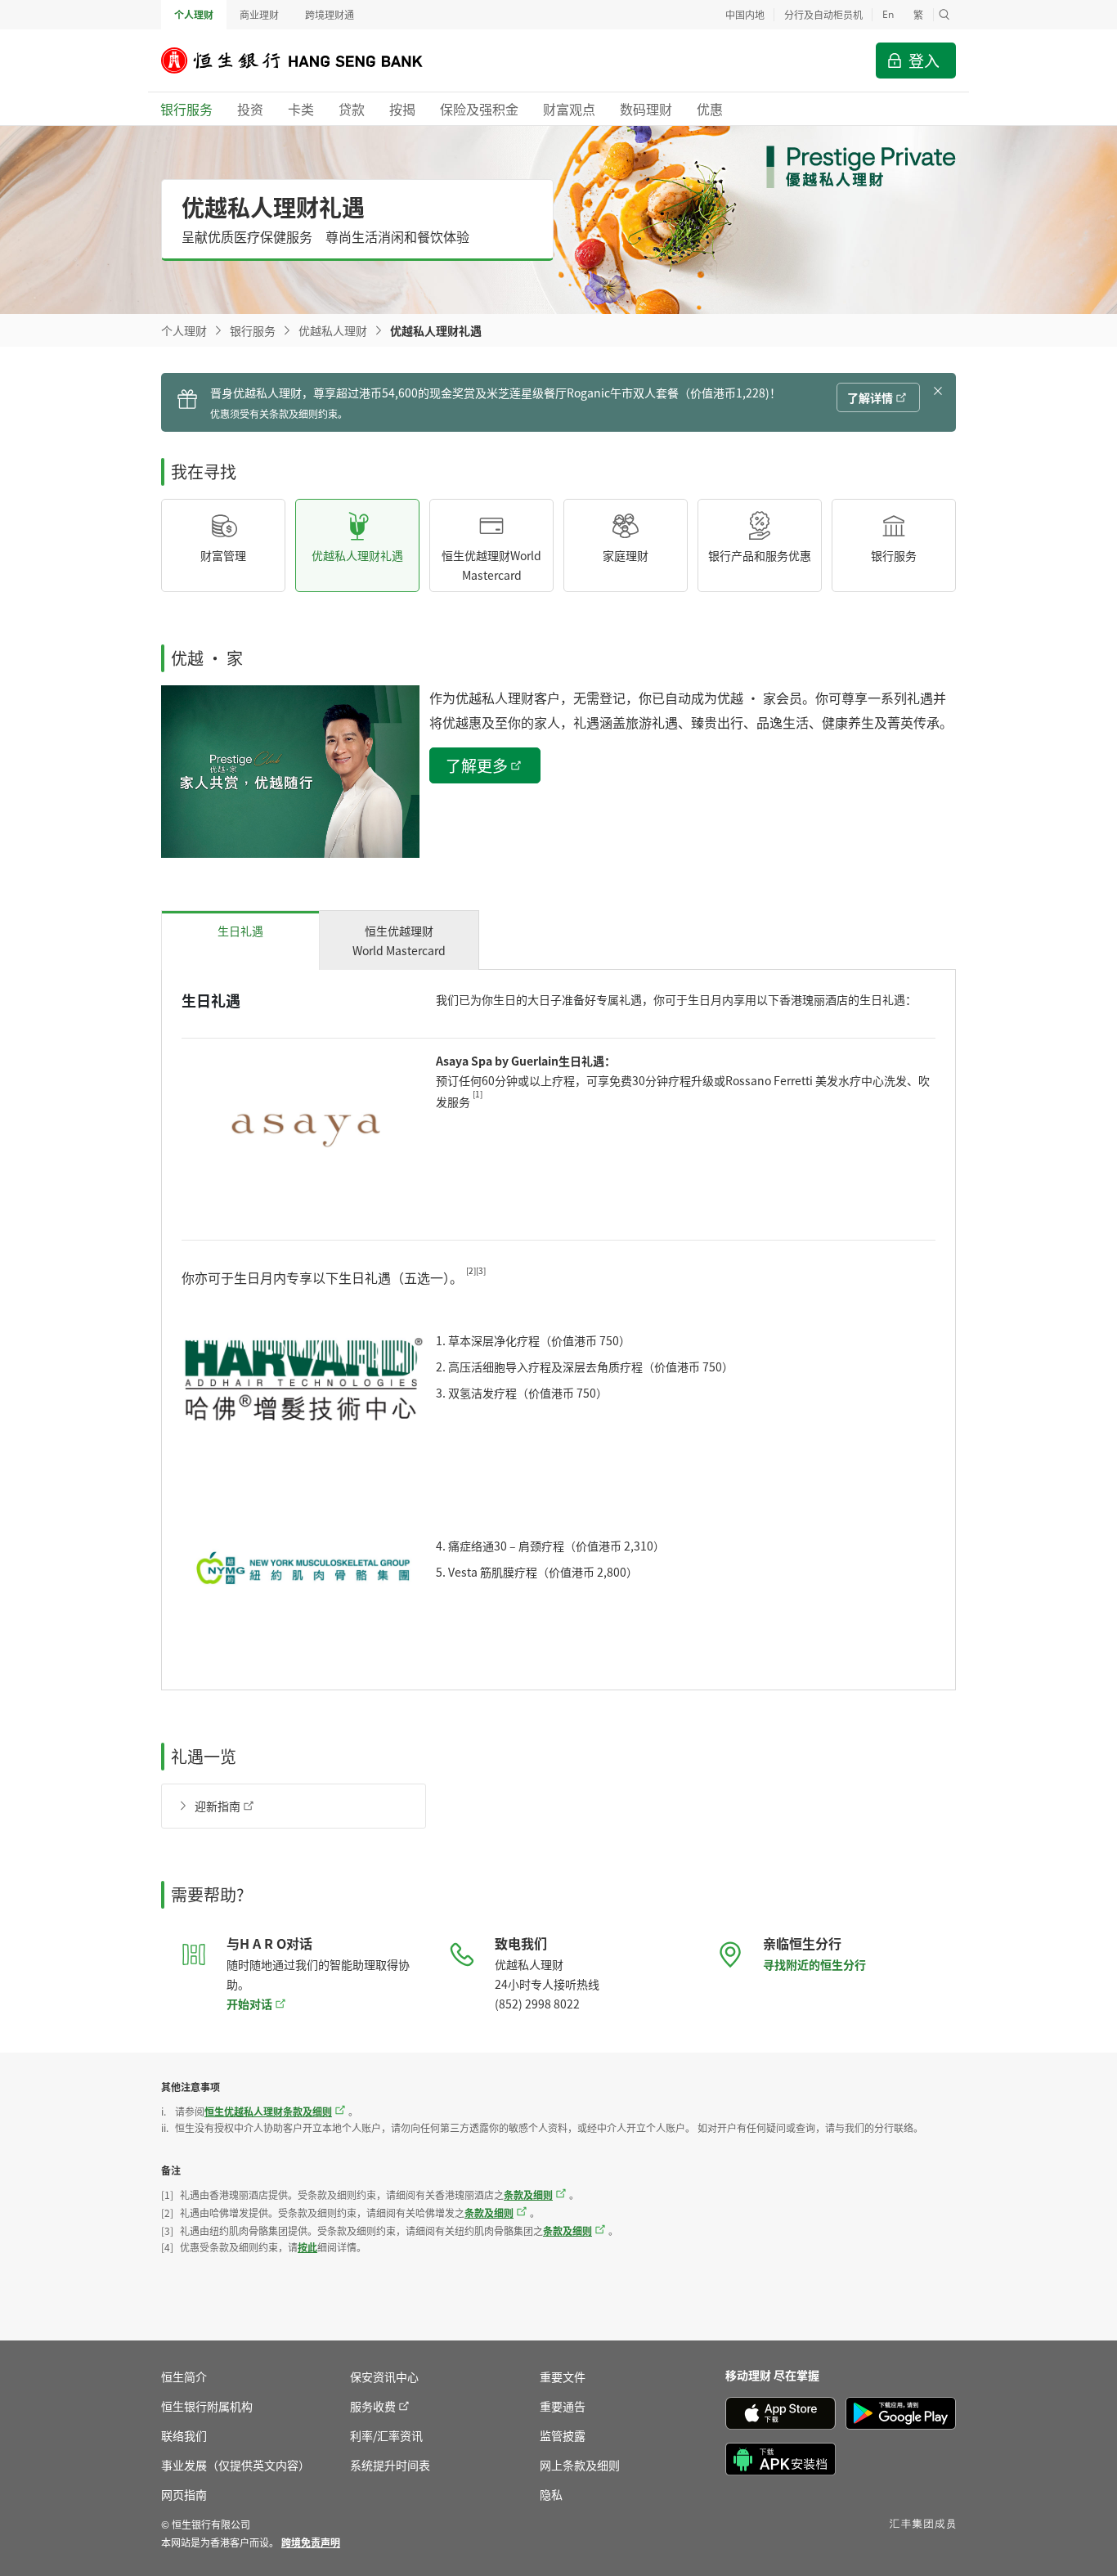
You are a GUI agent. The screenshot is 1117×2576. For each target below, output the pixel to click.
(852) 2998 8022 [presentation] (537, 2004)
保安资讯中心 (384, 2376)
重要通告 (563, 2406)
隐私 (551, 2494)
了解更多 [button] (477, 765)
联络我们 (184, 2435)
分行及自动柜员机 (823, 14)
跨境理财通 (330, 14)
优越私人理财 (333, 330)
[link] (311, 2542)
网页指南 (184, 2494)
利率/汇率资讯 (386, 2435)
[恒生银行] (304, 61)
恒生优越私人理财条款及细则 (268, 2111)
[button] (944, 15)
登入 (924, 60)
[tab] (240, 940)
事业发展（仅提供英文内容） (236, 2465)
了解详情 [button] (870, 397)
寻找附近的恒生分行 (814, 1964)
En (888, 14)
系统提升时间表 (390, 2465)
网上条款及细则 (580, 2465)
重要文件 (563, 2376)
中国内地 (745, 14)
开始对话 (249, 2004)
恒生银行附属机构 (207, 2406)
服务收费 (373, 2406)
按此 (307, 2247)
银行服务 (253, 330)
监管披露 (563, 2435)
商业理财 (259, 14)
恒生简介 (184, 2376)
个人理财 (194, 14)
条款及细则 (528, 2195)
